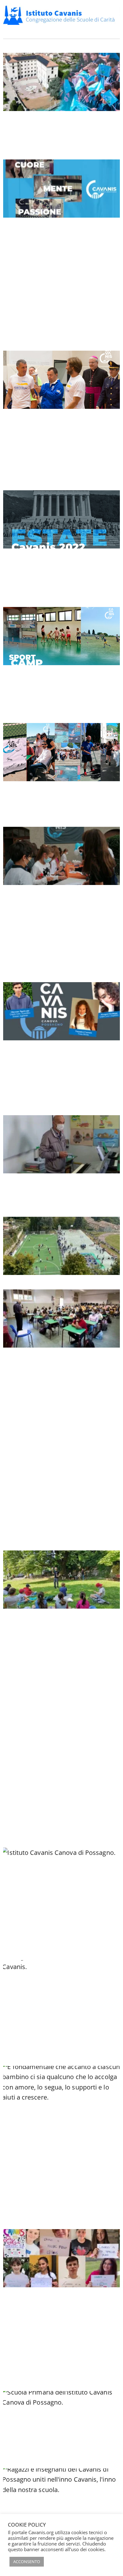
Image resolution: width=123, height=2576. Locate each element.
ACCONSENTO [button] (27, 2562)
